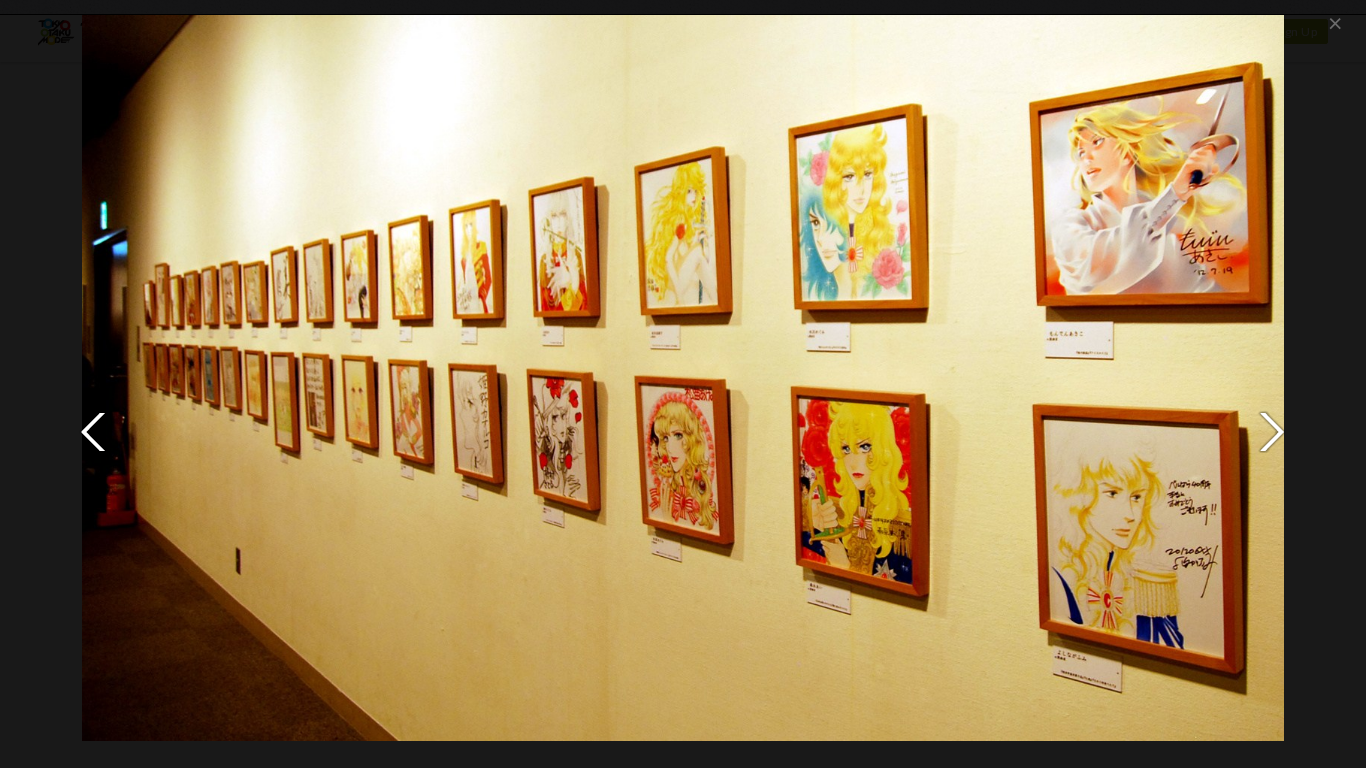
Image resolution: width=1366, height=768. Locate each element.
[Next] (1272, 432)
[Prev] (94, 432)
